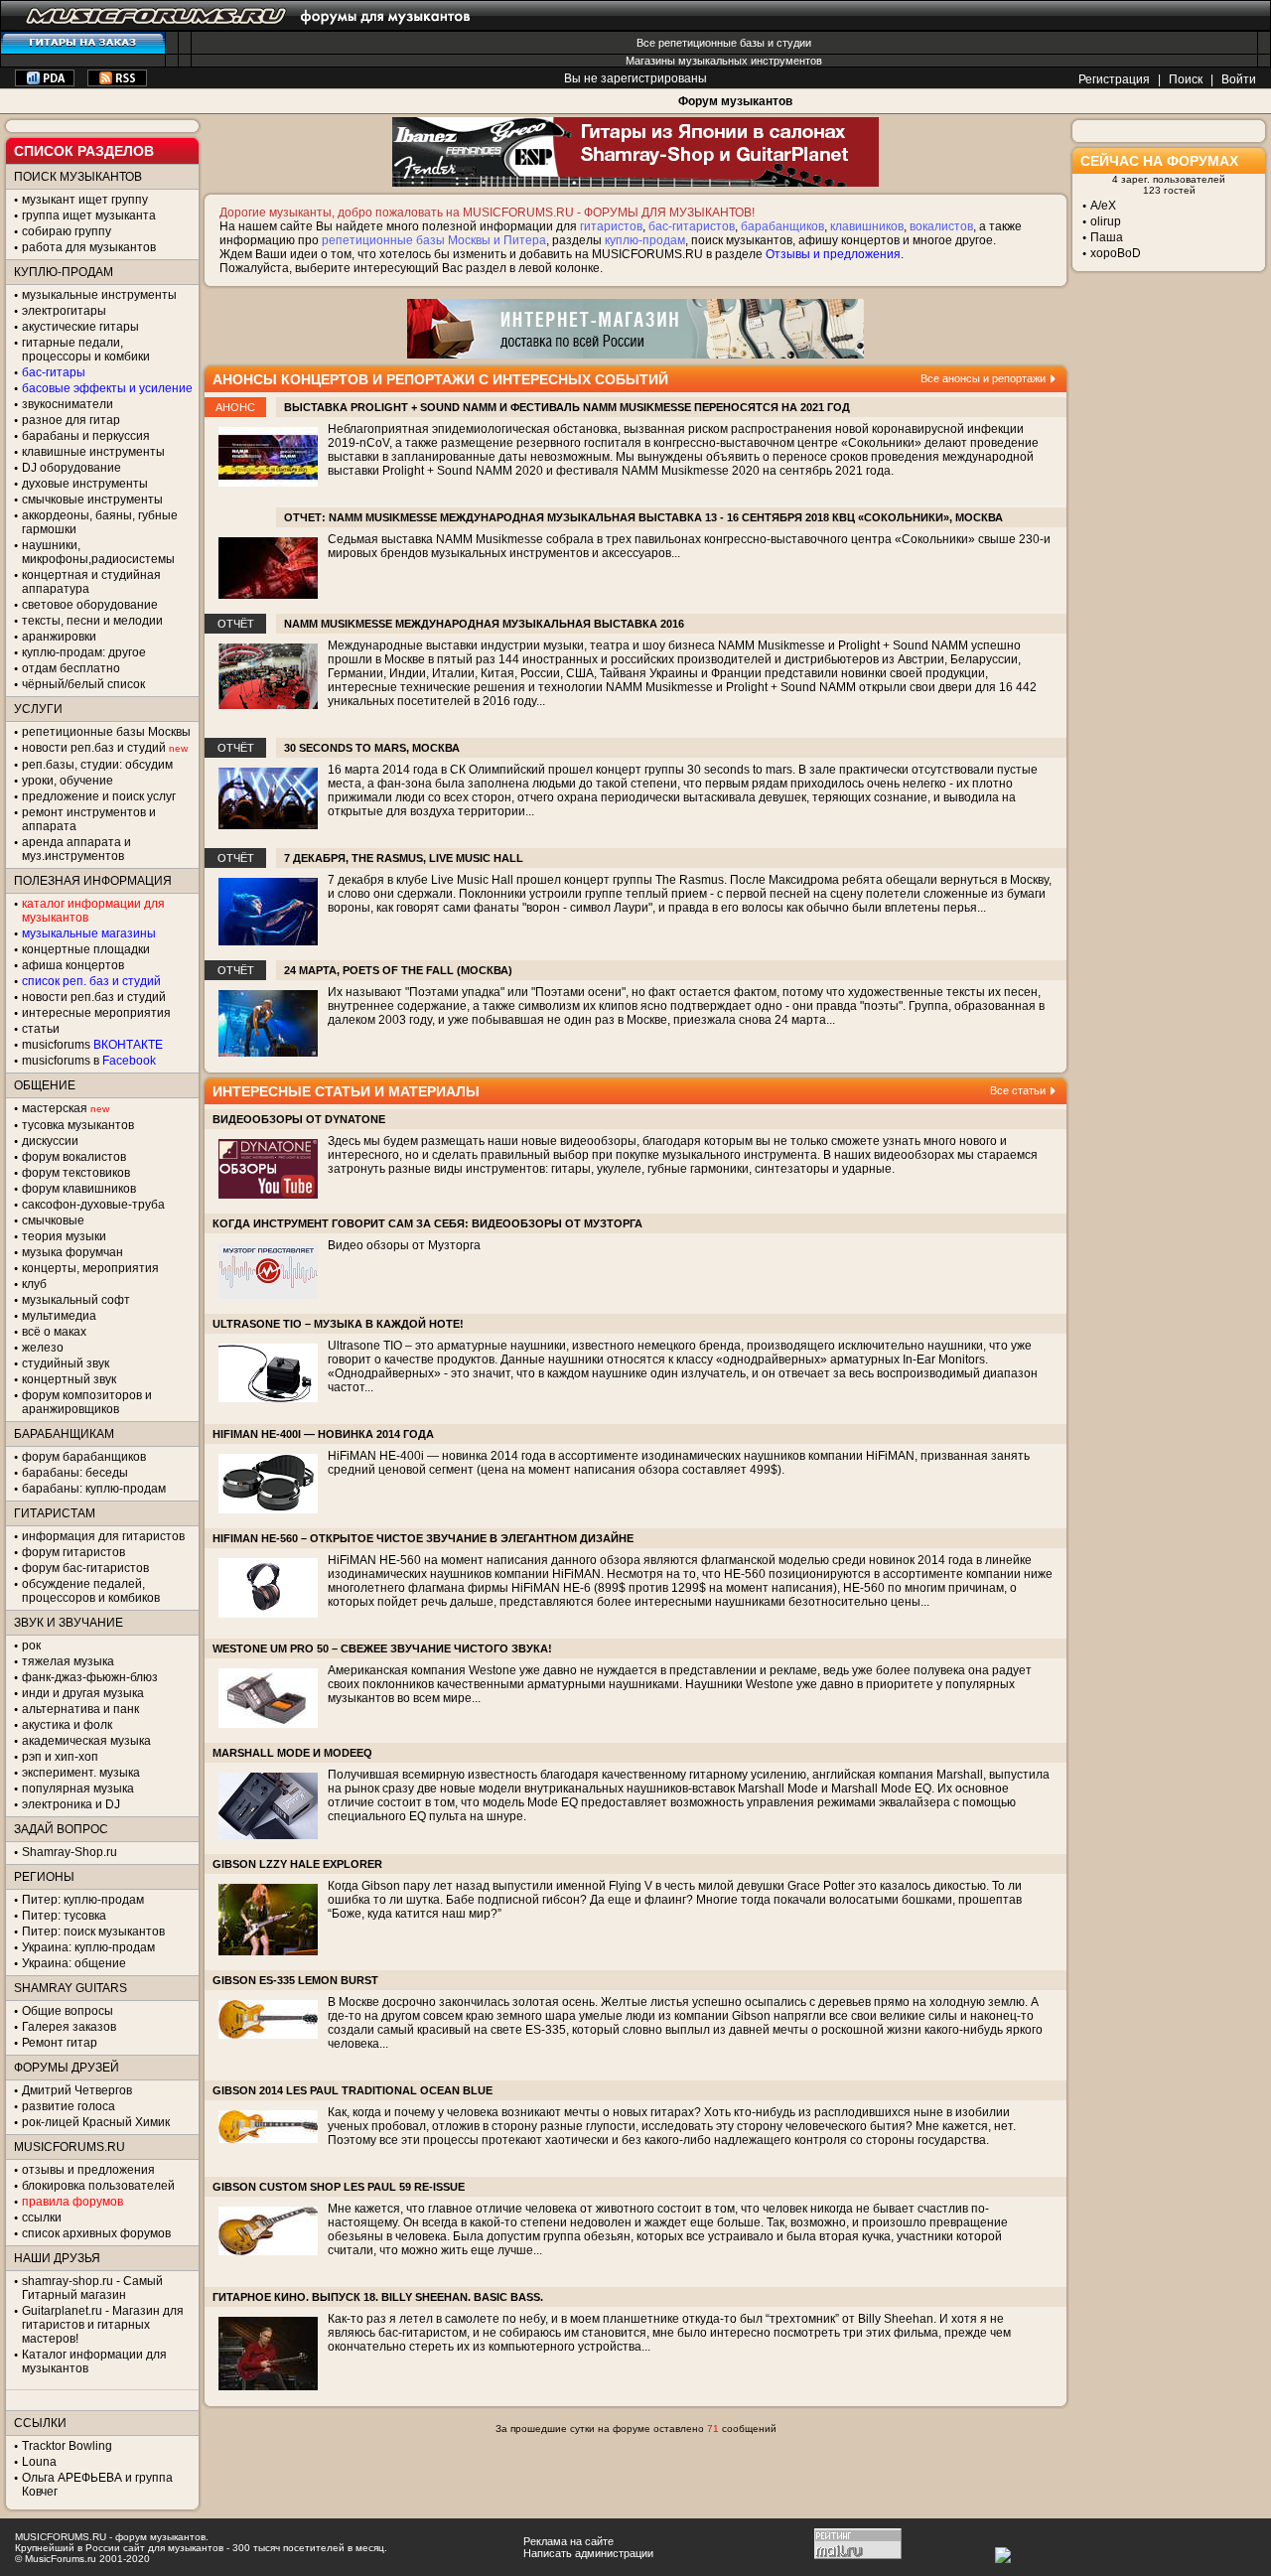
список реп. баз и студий (91, 981)
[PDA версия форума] (45, 82)
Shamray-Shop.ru (70, 1852)
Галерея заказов (69, 2027)
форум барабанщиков (84, 1457)
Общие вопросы (68, 2011)
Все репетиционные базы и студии (724, 43)
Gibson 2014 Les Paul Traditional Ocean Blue (353, 2090)
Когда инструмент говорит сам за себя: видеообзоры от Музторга (427, 1223)
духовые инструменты (85, 484)
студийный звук (66, 1363)
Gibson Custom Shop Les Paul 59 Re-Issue (339, 2187)
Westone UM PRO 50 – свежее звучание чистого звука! (382, 1648)
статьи (41, 1029)
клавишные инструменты (93, 452)
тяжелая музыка (68, 1661)
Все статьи (1018, 1090)
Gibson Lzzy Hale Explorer (297, 1864)
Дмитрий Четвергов (77, 2090)
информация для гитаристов (103, 1536)
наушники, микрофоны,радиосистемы (98, 552)
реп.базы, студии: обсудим (97, 765)
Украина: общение (74, 1963)
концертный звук (69, 1379)
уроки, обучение (68, 781)
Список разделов (84, 151)
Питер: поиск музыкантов (93, 1932)
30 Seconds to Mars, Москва (372, 748)
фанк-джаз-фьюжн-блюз (90, 1677)
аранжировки (59, 637)
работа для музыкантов (89, 247)
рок (31, 1646)
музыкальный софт (76, 1300)
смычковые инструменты (92, 500)
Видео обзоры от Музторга (404, 1245)
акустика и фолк (67, 1725)
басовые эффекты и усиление (107, 388)
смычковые (53, 1220)
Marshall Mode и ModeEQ (292, 1753)
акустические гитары (80, 327)
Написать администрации (588, 2553)
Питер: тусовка (64, 1916)
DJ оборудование (71, 468)
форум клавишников (79, 1189)
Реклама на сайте (568, 2541)
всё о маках (54, 1332)
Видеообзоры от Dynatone (299, 1119)
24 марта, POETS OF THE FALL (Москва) (398, 970)
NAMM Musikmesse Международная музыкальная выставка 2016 (484, 624)
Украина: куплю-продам (88, 1947)
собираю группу (67, 231)
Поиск (1186, 79)
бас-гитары (54, 372)
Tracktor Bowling (67, 2446)
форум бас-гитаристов (85, 1568)
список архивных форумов (96, 2233)
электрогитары (64, 311)
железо (43, 1348)
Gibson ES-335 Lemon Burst (295, 1980)
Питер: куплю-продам (83, 1900)
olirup (1106, 221)
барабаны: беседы (75, 1473)
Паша (1107, 237)
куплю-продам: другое (84, 652)
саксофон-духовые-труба (93, 1205)
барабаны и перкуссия (86, 436)
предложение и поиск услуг (99, 796)
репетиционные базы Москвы (106, 732)
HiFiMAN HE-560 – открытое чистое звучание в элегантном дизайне (423, 1538)
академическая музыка (86, 1741)
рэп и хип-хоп (60, 1757)
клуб (34, 1284)
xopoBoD (1116, 253)
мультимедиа (59, 1316)
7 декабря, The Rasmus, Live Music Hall (404, 858)
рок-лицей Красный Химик (96, 2122)
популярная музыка (78, 1789)
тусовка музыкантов (78, 1125)
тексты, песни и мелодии (92, 621)
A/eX (1103, 206)
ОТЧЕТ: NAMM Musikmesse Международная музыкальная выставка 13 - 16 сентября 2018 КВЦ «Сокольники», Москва (643, 517)
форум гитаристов (73, 1552)
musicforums (92, 1045)
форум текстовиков (76, 1173)
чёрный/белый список (83, 684)
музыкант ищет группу (85, 200)
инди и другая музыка (83, 1693)
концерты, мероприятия (90, 1268)
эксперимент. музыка (81, 1773)
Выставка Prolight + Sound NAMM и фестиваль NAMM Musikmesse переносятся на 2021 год (567, 407)
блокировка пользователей (98, 2186)
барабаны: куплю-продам (94, 1489)
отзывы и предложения (88, 2170)
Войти (1239, 79)
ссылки (42, 2218)
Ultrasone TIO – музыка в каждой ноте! (338, 1324)
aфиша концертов (73, 965)
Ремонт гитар (60, 2043)
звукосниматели (68, 404)
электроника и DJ (71, 1804)
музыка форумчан (72, 1252)
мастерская (55, 1108)
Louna (39, 2462)
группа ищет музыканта (89, 215)
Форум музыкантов (735, 101)
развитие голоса (69, 2106)
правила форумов (72, 2202)
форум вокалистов (74, 1157)
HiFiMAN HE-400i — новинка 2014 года (323, 1434)
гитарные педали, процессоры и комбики (86, 350)
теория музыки (64, 1236)
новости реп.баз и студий (94, 997)
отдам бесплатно (71, 668)
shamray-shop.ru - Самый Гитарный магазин (92, 2288)
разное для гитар (71, 420)
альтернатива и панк (80, 1709)
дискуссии (50, 1141)
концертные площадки (86, 949)
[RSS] (117, 82)
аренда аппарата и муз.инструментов (76, 849)
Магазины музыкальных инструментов (724, 61)
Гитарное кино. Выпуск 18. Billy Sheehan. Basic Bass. (378, 2297)
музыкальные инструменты (99, 295)
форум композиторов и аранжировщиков (87, 1402)
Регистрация (1114, 79)
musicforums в (89, 1061)
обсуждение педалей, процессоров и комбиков (91, 1591)
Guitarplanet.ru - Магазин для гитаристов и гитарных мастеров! (103, 2325)
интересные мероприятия (96, 1013)
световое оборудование (90, 605)
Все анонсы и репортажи (983, 378)
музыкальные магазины (89, 933)
